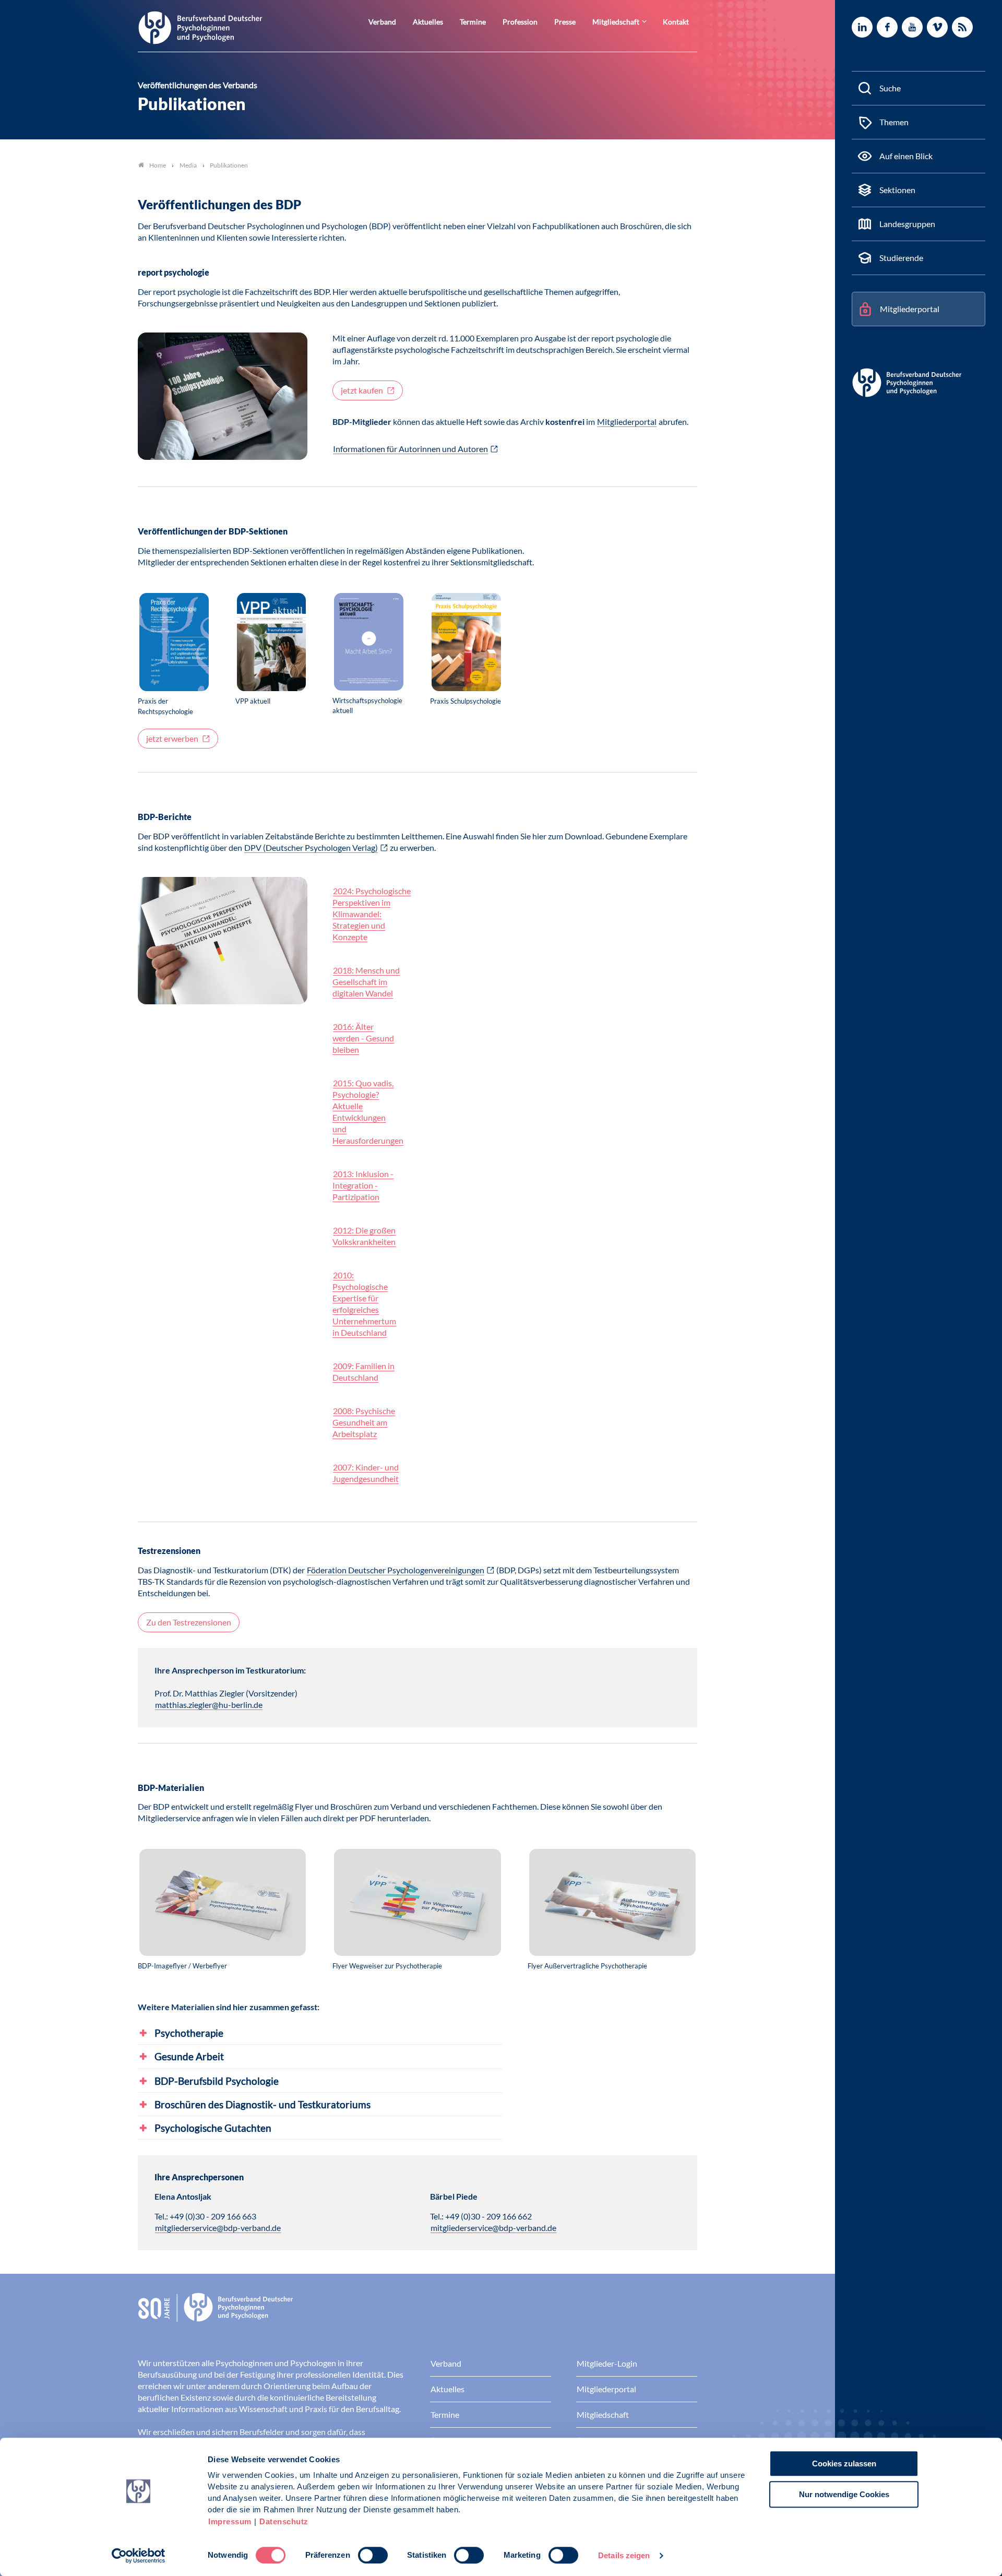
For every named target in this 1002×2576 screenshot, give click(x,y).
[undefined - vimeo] (937, 27)
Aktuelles (428, 22)
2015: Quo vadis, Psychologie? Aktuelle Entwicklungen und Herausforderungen (368, 1112)
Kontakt (676, 22)
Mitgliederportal (627, 422)
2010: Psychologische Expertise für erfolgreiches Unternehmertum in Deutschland (364, 1304)
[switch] (373, 2555)
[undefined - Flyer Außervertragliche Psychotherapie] (612, 1903)
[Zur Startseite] (200, 27)
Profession (520, 22)
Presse (565, 22)
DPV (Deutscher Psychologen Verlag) (311, 847)
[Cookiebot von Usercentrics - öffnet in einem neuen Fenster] (139, 2556)
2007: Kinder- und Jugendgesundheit (366, 1473)
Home (158, 165)
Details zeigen (624, 2555)
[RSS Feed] (962, 27)
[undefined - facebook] (887, 27)
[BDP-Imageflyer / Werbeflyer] (223, 1903)
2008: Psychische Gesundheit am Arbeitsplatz (364, 1422)
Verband (382, 22)
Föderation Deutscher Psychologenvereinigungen (396, 1570)
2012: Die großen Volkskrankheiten (364, 1236)
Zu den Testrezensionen (189, 1622)
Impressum (230, 2521)
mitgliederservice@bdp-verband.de (218, 2228)
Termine (473, 22)
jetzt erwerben (173, 738)
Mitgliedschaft (616, 22)
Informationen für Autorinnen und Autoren (410, 449)
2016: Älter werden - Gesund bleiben (363, 1038)
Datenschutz (284, 2521)
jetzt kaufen (363, 390)
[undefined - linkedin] (862, 27)
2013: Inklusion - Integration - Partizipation (363, 1185)
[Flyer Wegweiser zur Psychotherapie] (417, 1903)
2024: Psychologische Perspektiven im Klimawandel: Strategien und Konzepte (372, 914)
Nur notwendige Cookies (844, 2494)
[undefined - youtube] (912, 27)
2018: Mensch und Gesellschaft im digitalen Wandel (366, 982)
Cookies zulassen (844, 2464)
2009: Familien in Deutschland (363, 1372)
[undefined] (174, 643)
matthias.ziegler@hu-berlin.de (209, 1705)
